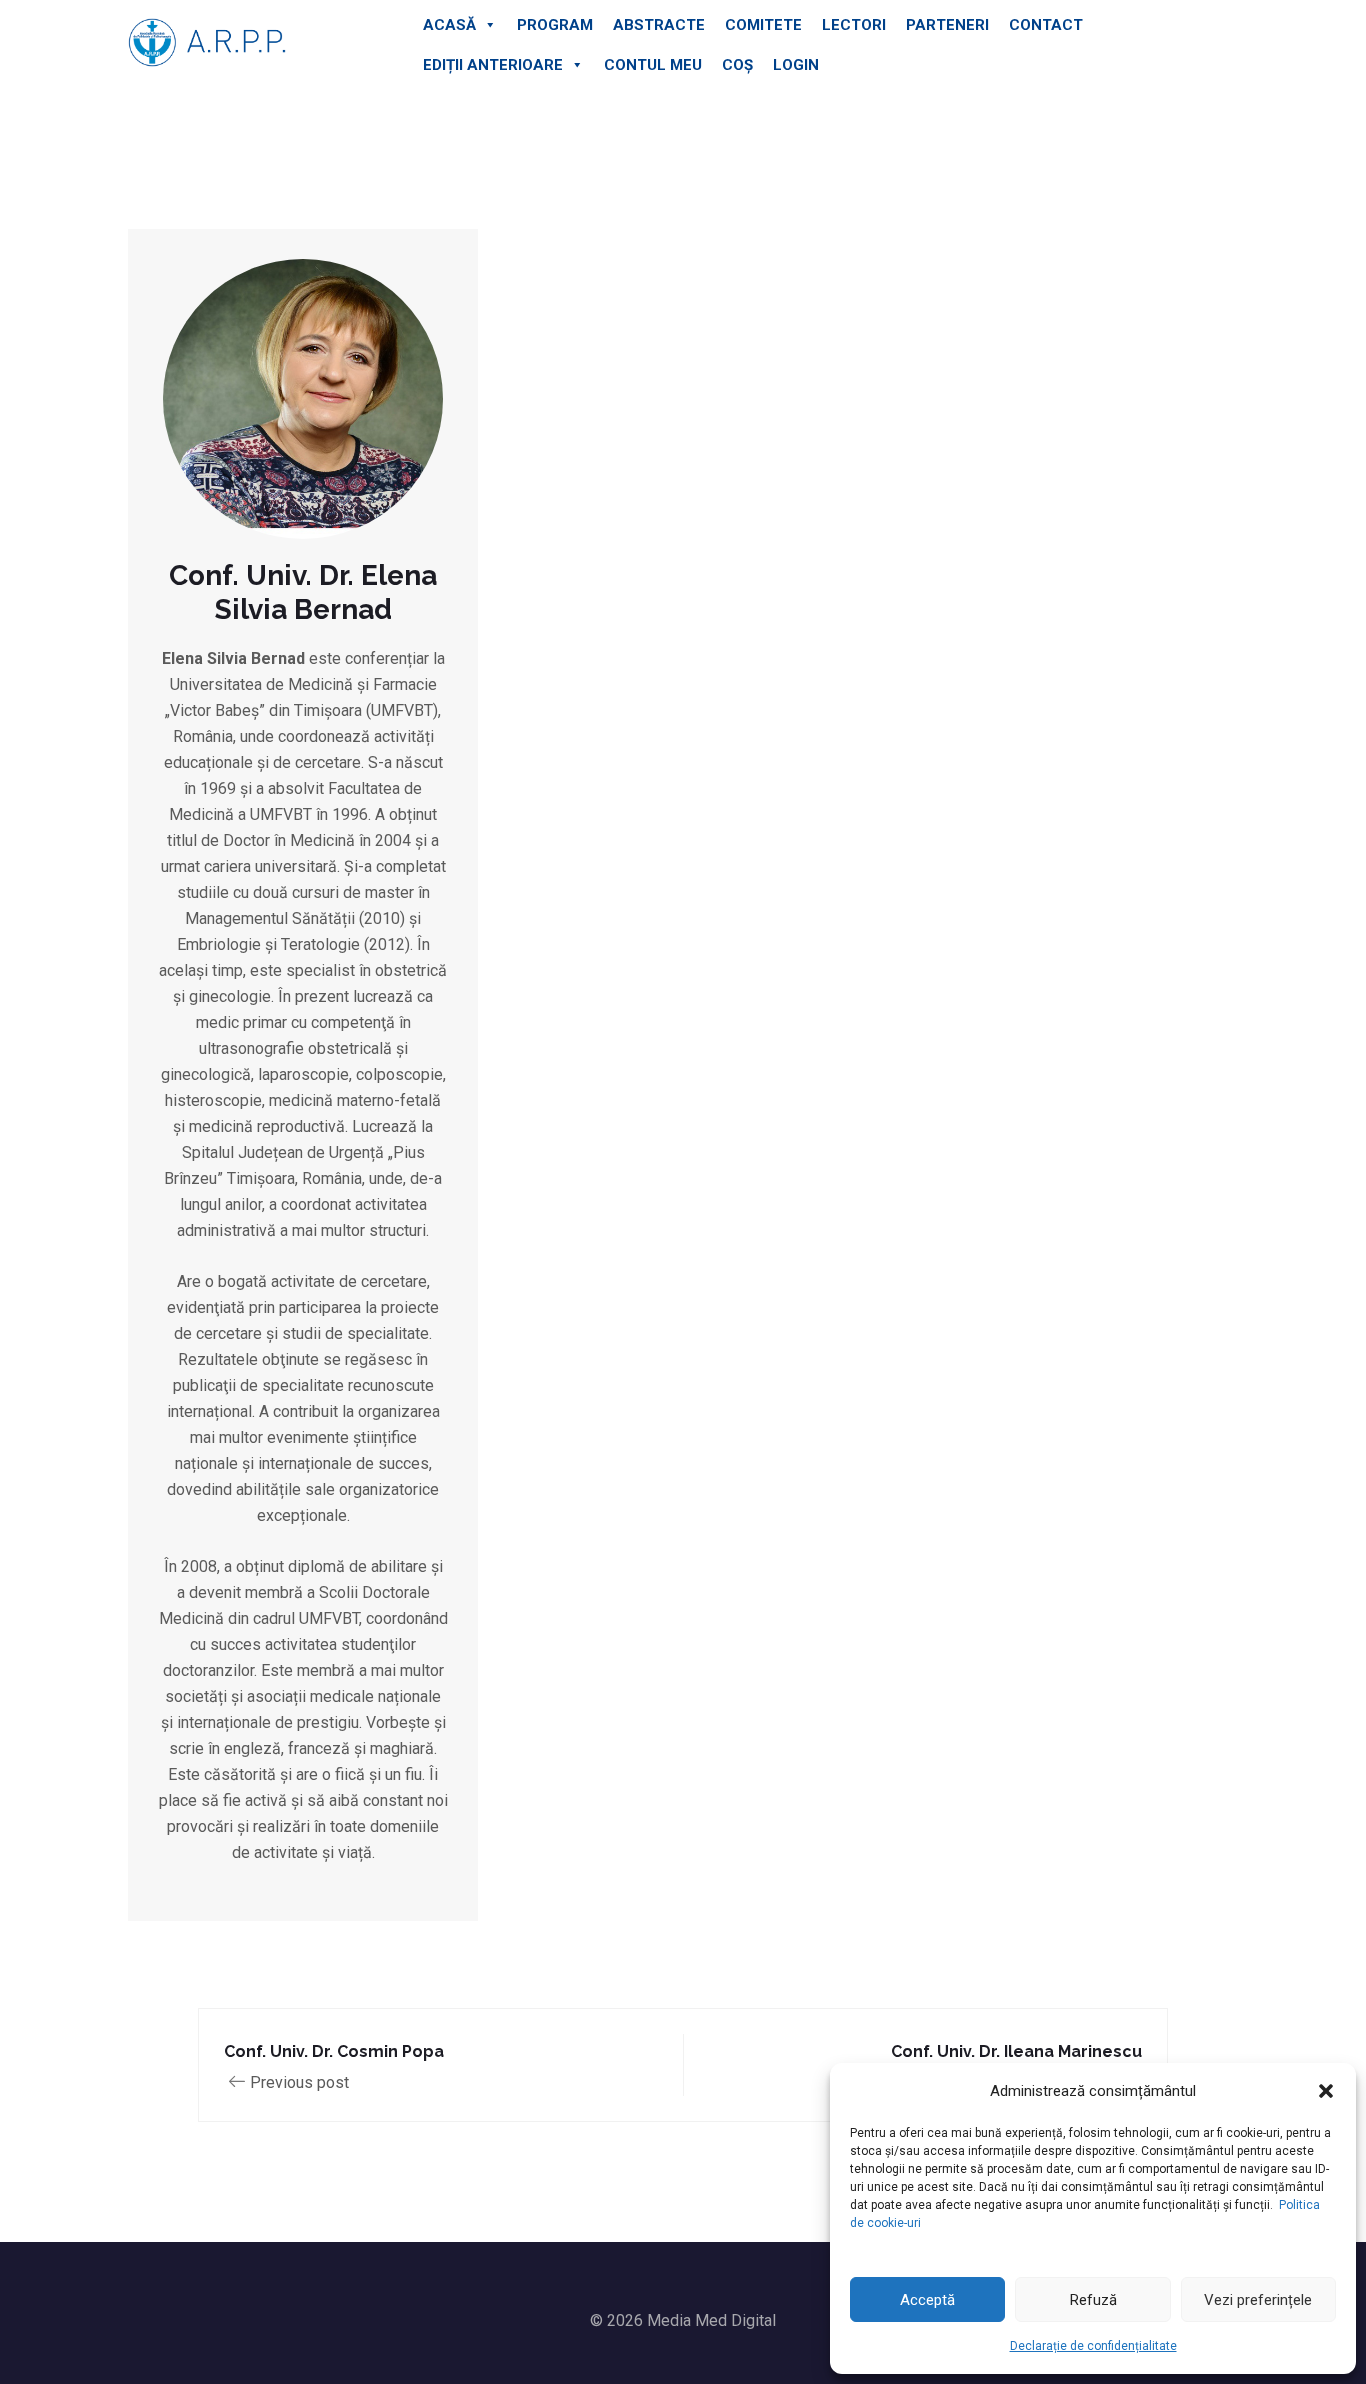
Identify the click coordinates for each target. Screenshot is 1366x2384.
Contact (1046, 25)
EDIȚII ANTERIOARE (493, 65)
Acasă (449, 25)
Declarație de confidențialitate (1093, 2346)
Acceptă (927, 2300)
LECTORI (854, 25)
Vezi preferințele (1258, 2300)
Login (796, 65)
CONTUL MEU (653, 65)
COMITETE (763, 25)
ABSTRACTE (659, 25)
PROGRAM (555, 25)
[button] (1326, 2091)
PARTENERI (947, 25)
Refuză (1093, 2300)
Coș (737, 65)
